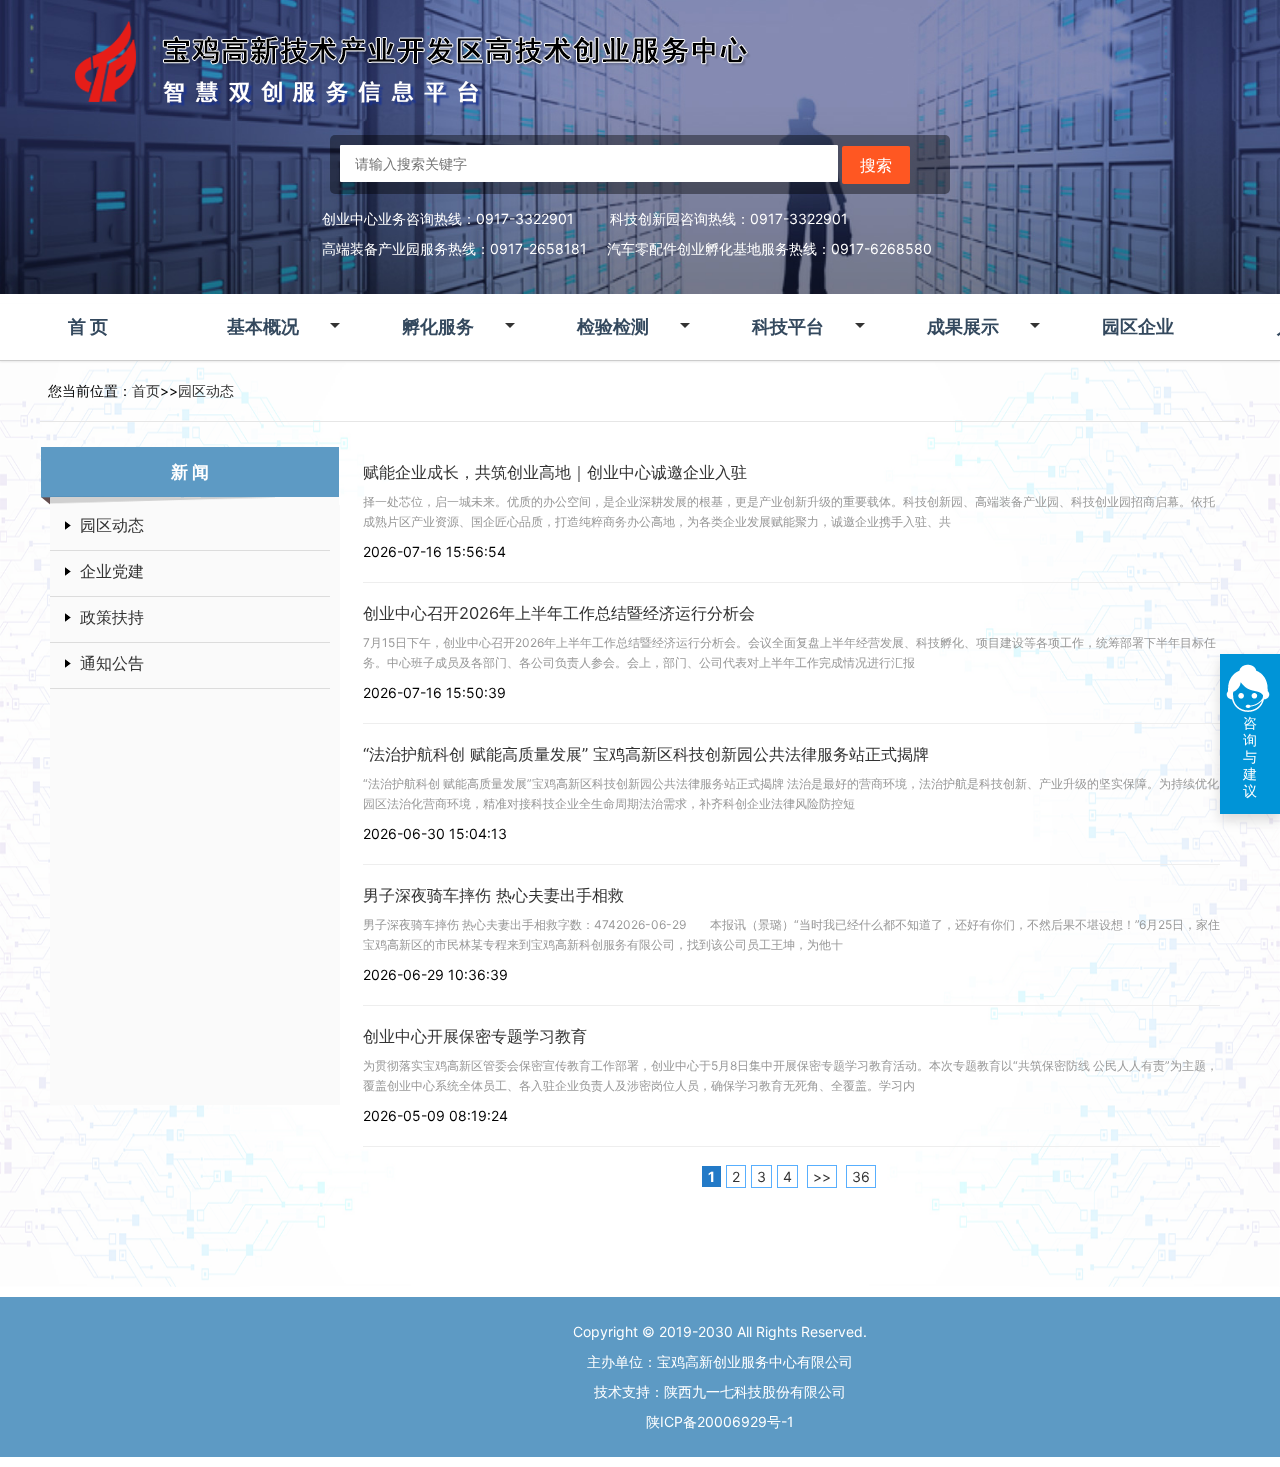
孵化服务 (438, 326)
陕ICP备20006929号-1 (720, 1421)
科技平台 (788, 326)
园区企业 (1138, 326)
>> (822, 1176)
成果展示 (963, 326)
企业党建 (112, 571)
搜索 (876, 165)
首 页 (88, 326)
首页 (146, 390)
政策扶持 (112, 617)
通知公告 (112, 663)
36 (861, 1176)
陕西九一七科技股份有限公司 (755, 1391)
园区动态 (206, 390)
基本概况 (263, 326)
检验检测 (613, 326)
